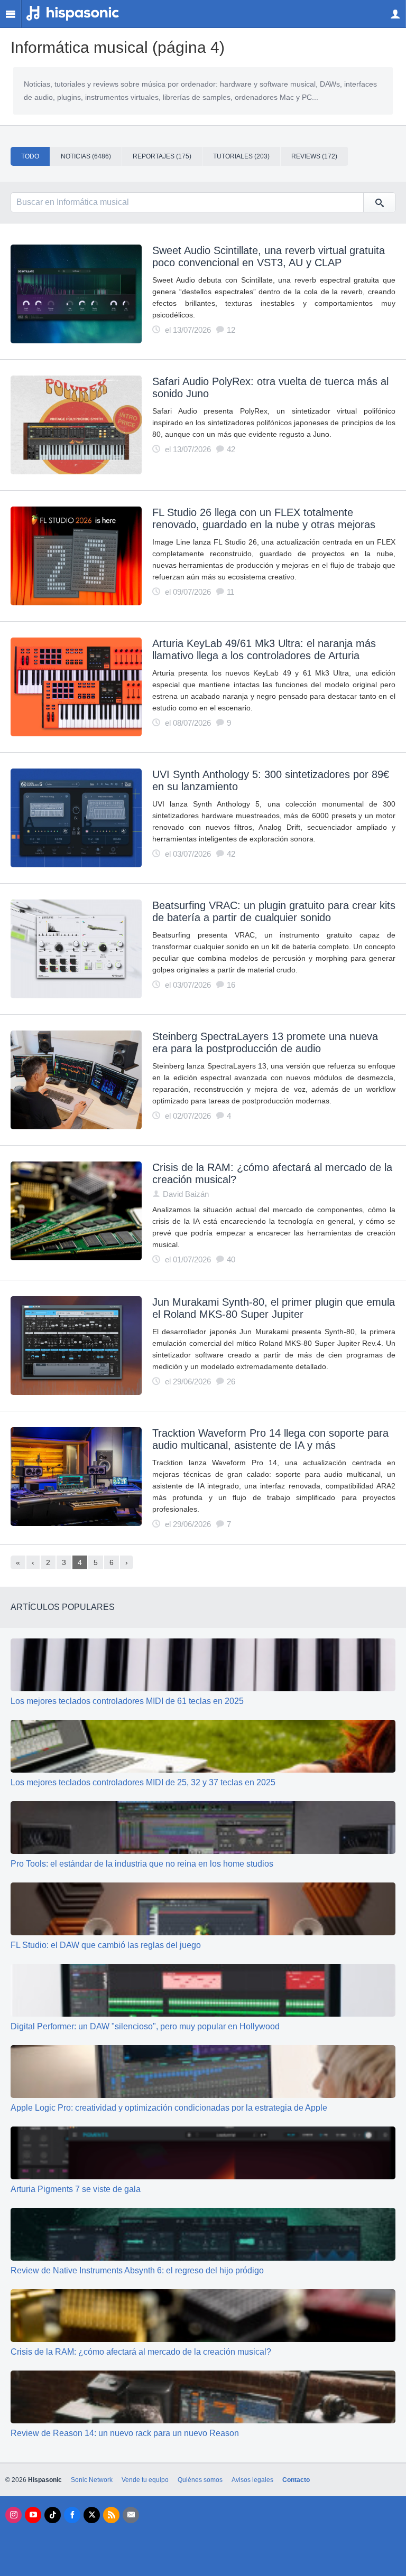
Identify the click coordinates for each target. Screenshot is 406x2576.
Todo (30, 156)
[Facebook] (72, 2515)
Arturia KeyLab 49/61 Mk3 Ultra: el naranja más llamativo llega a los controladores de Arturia (264, 649)
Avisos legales (252, 2480)
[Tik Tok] (53, 2515)
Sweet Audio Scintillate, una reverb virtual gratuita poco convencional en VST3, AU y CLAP (269, 256)
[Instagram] (13, 2515)
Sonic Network (92, 2480)
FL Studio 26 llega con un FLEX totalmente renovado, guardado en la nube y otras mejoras (264, 518)
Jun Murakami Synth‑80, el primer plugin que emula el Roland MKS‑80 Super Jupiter (274, 1308)
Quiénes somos (200, 2480)
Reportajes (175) (162, 156)
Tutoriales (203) (241, 156)
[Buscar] (379, 202)
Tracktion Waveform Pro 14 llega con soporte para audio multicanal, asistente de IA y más (270, 1439)
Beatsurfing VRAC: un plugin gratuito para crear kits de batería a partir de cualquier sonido (274, 911)
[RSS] (111, 2515)
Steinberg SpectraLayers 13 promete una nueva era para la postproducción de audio (265, 1042)
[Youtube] (33, 2515)
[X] (92, 2515)
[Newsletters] (131, 2515)
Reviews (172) (314, 156)
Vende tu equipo (145, 2480)
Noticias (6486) (86, 156)
